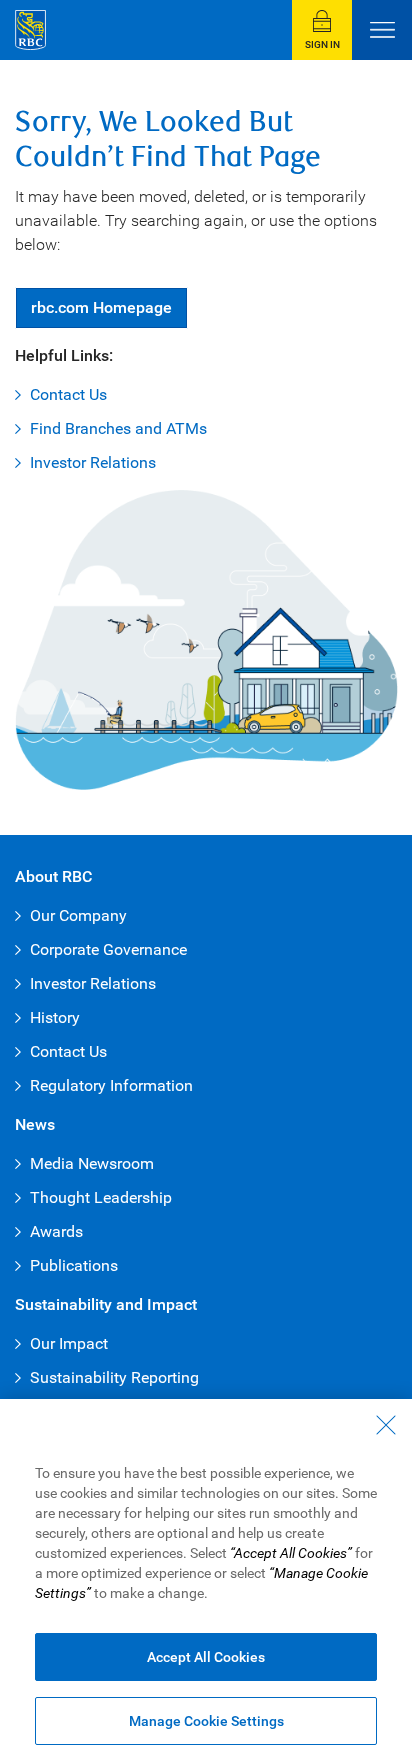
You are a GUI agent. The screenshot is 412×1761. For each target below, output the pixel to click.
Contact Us (68, 394)
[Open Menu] (382, 30)
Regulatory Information (111, 1085)
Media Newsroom (92, 1163)
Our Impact (69, 1343)
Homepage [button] (101, 307)
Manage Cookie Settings (206, 1721)
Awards (56, 1231)
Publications (74, 1265)
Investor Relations (93, 462)
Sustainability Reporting (114, 1377)
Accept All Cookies (206, 1657)
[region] (206, 1580)
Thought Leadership (101, 1197)
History (55, 1017)
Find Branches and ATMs (118, 428)
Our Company (78, 915)
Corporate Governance (108, 949)
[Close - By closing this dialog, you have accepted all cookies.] (386, 1425)
